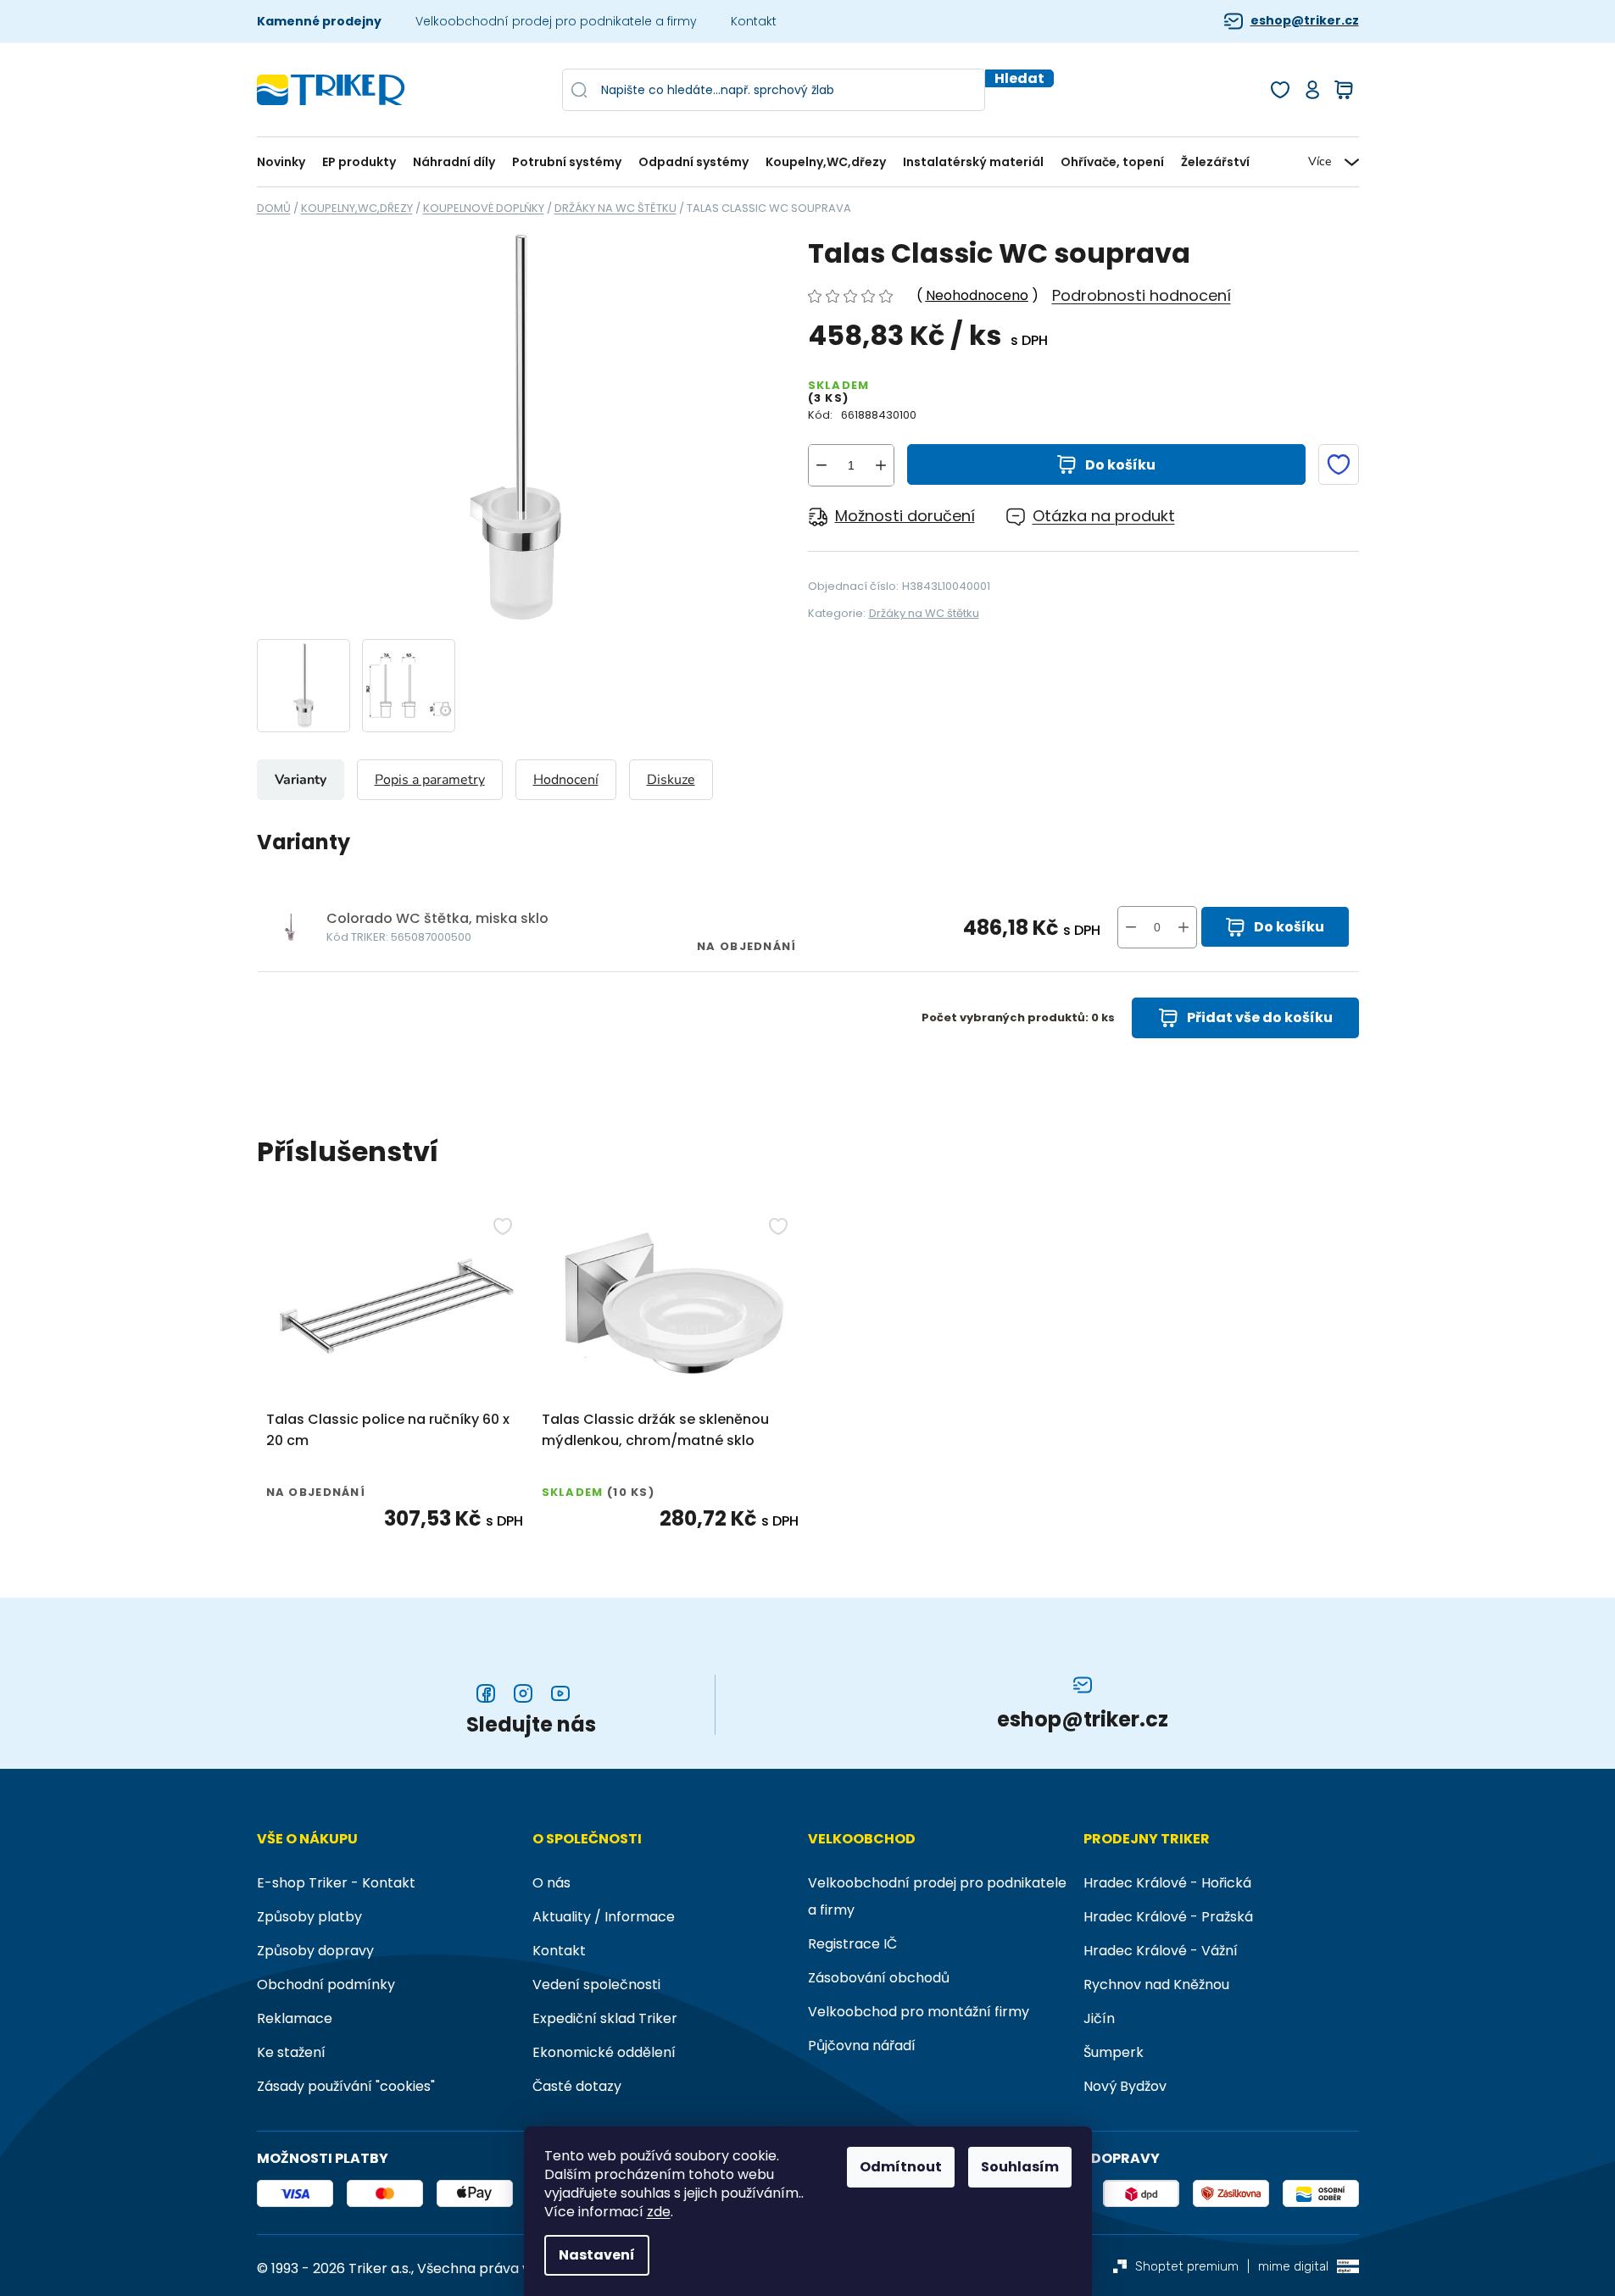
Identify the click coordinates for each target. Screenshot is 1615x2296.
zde (659, 2212)
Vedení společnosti (596, 1985)
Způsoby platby (309, 1917)
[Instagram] (523, 1693)
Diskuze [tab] (671, 780)
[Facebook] (486, 1693)
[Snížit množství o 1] (821, 465)
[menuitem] (285, 162)
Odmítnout (901, 2167)
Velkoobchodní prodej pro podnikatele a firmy (556, 21)
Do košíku (1120, 465)
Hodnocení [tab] (566, 780)
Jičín (1099, 2018)
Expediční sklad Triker (605, 2018)
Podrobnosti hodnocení (1142, 295)
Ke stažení (291, 2052)
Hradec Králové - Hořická (1167, 1883)
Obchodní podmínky (326, 1985)
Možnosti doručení (905, 516)
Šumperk (1114, 2052)
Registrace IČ (852, 1944)
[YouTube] (560, 1693)
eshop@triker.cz (1305, 21)
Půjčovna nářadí (862, 2046)
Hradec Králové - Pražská (1168, 1917)
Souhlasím (1020, 2167)
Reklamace (295, 2018)
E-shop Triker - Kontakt (336, 1883)
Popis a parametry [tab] (430, 780)
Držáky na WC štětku (924, 613)
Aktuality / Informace (604, 1917)
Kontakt (754, 21)
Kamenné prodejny (319, 21)
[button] (1183, 927)
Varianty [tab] (301, 780)
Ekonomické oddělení (604, 2052)
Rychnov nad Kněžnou (1156, 1985)
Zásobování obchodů (879, 1978)
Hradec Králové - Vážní (1161, 1951)
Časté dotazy (577, 2086)
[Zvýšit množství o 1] (881, 465)
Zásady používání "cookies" (346, 2086)
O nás (551, 1883)
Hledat (1019, 78)
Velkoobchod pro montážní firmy (919, 2012)
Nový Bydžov (1125, 2086)
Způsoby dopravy (315, 1951)
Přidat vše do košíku (1260, 1017)
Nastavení (597, 2255)
